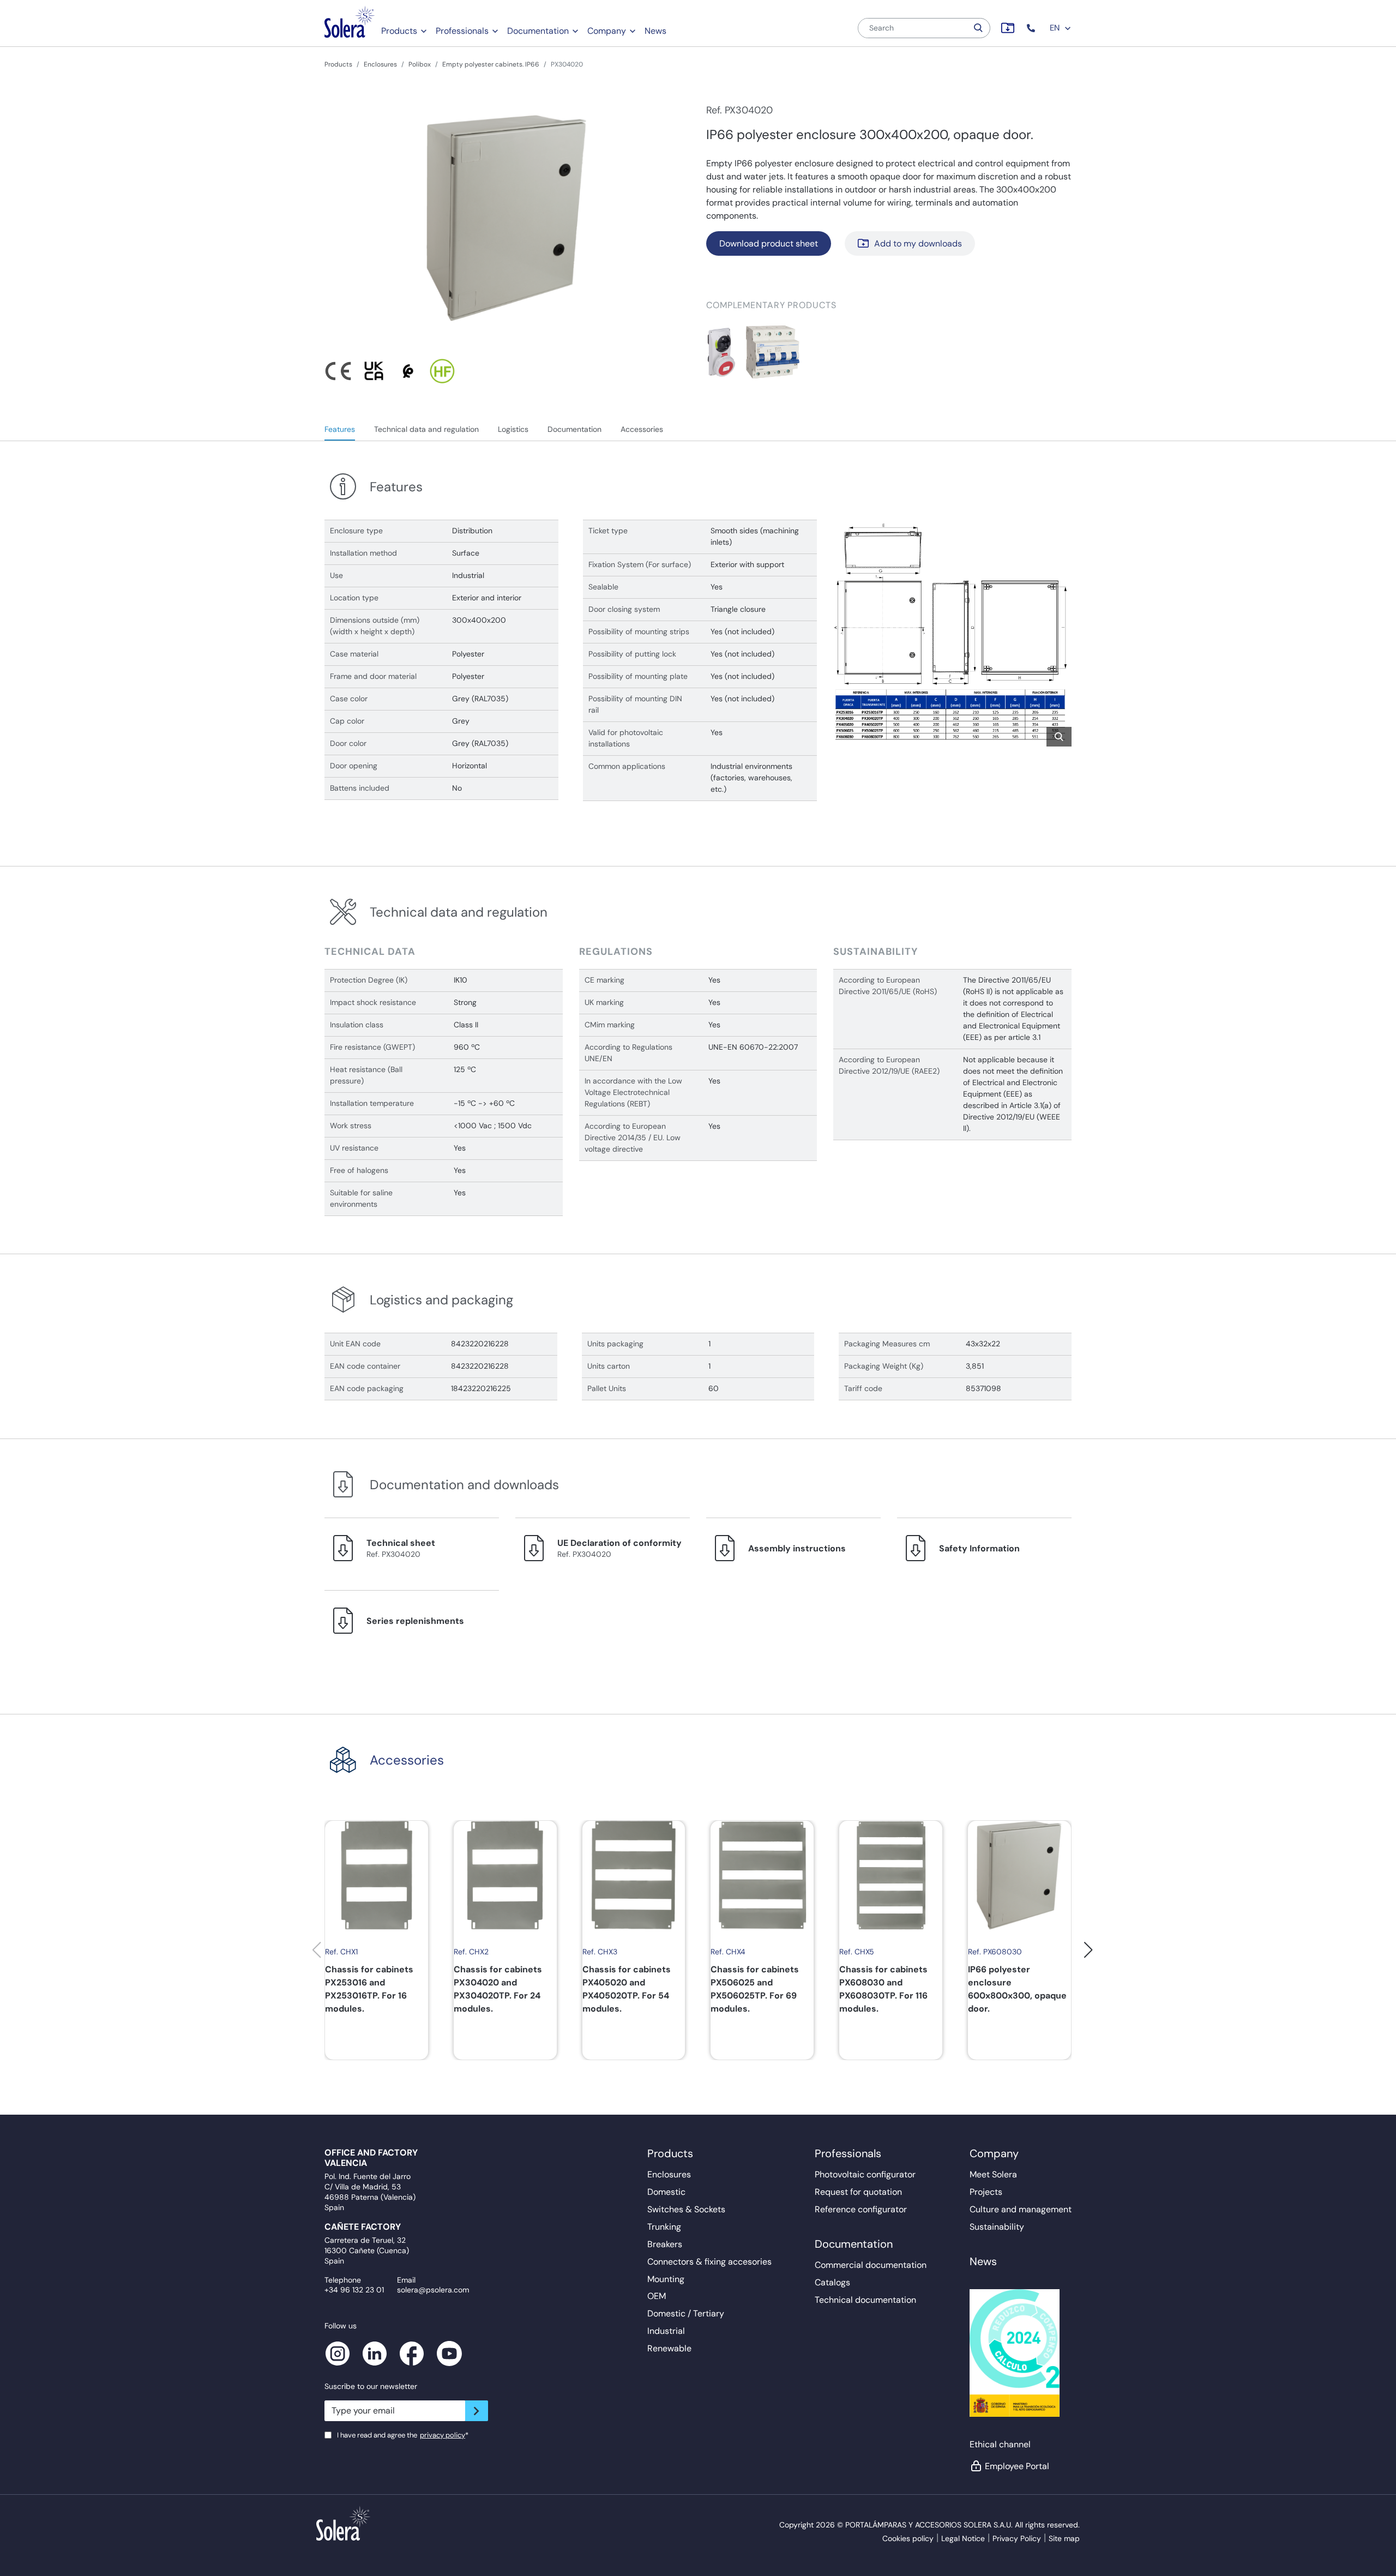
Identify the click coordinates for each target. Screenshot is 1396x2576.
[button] (1032, 28)
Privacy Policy (1017, 2538)
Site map (1064, 2538)
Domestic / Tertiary (686, 2313)
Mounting (666, 2279)
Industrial (666, 2331)
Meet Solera (993, 2174)
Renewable (669, 2348)
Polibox (420, 64)
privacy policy (443, 2435)
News (655, 31)
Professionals (462, 31)
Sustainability (997, 2227)
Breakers (665, 2244)
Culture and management (1021, 2209)
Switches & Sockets (686, 2209)
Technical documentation (865, 2300)
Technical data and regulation (426, 429)
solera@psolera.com (433, 2290)
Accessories (642, 429)
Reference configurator (861, 2209)
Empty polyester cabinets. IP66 (491, 64)
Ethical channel (1000, 2444)
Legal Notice (963, 2538)
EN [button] (1056, 28)
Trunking (664, 2227)
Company (607, 31)
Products (399, 31)
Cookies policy (908, 2538)
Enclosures (380, 64)
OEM (657, 2296)
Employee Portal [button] (1017, 2466)
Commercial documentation (871, 2265)
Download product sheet (769, 243)
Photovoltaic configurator (865, 2174)
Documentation (538, 31)
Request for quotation (858, 2192)
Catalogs (832, 2282)
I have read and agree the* (403, 2435)
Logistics (513, 429)
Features (340, 429)
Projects (986, 2192)
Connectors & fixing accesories (709, 2262)
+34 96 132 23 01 (354, 2290)
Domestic (666, 2192)
